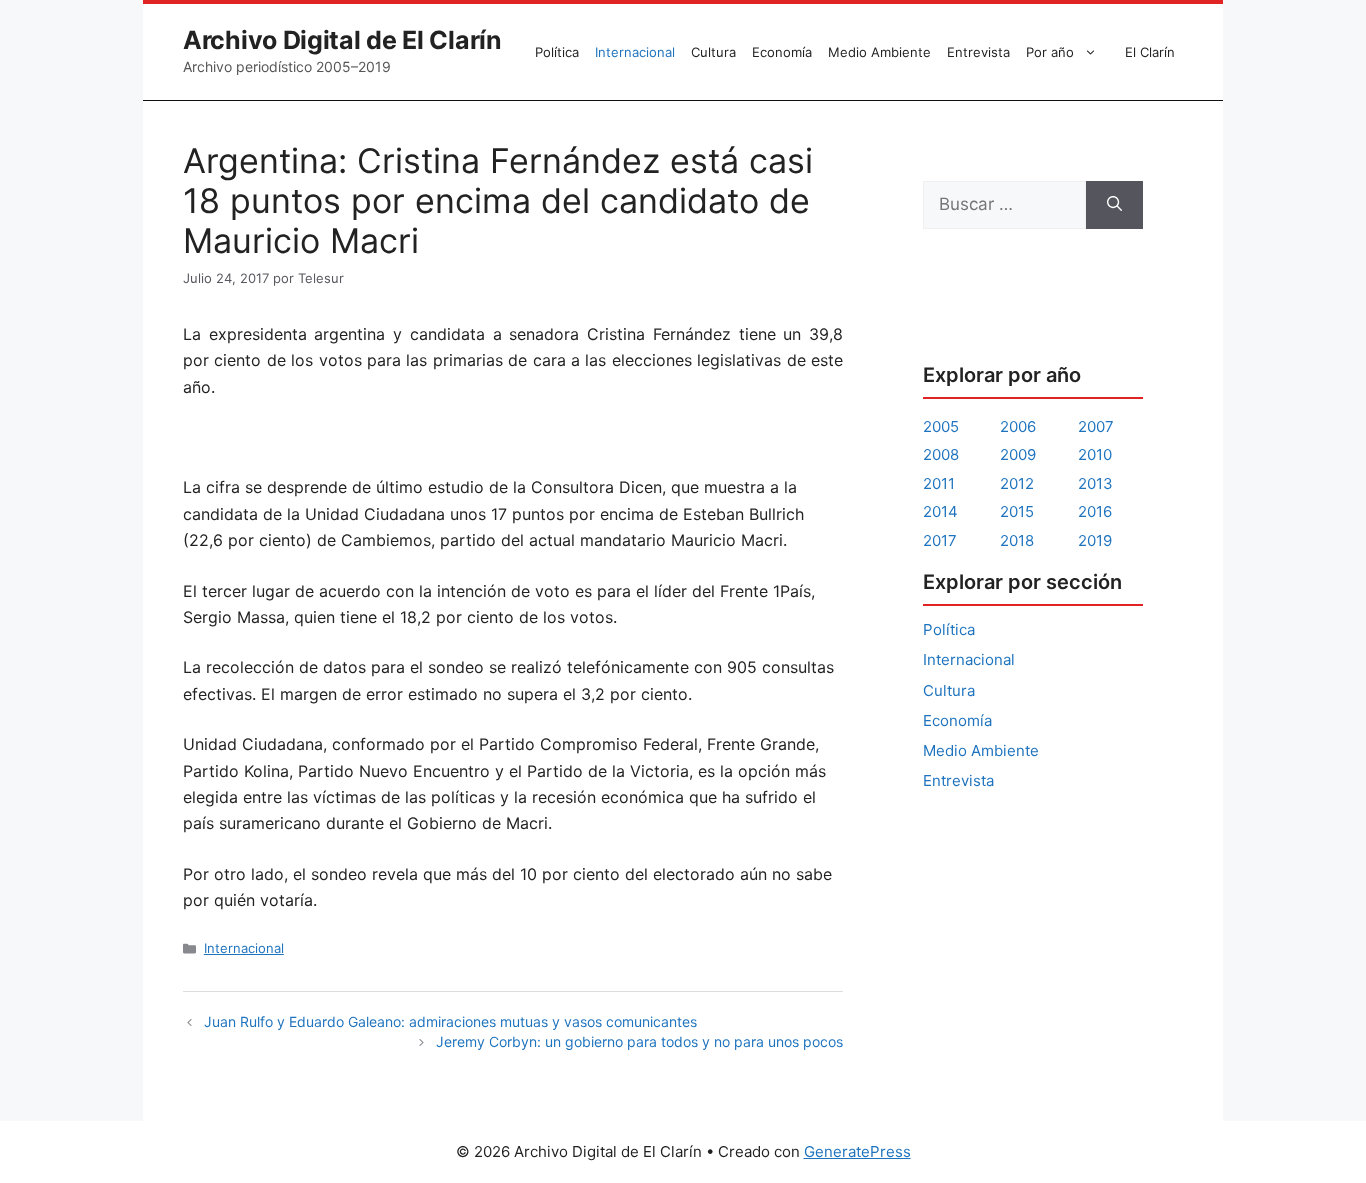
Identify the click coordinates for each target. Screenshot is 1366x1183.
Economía (782, 52)
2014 (940, 511)
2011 (939, 483)
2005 (941, 426)
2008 (941, 454)
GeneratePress (857, 1151)
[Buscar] (1114, 205)
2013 (1095, 483)
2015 (1017, 511)
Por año (1050, 52)
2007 (1096, 426)
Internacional (635, 52)
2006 (1018, 426)
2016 (1095, 511)
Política (557, 52)
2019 (1095, 540)
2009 (1018, 454)
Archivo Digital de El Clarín (342, 40)
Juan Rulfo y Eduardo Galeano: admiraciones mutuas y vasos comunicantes (450, 1021)
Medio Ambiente (879, 52)
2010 (1095, 454)
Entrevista (978, 52)
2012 (1017, 483)
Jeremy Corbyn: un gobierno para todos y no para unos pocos (639, 1041)
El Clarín (1150, 52)
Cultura (713, 52)
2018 (1017, 540)
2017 (940, 540)
